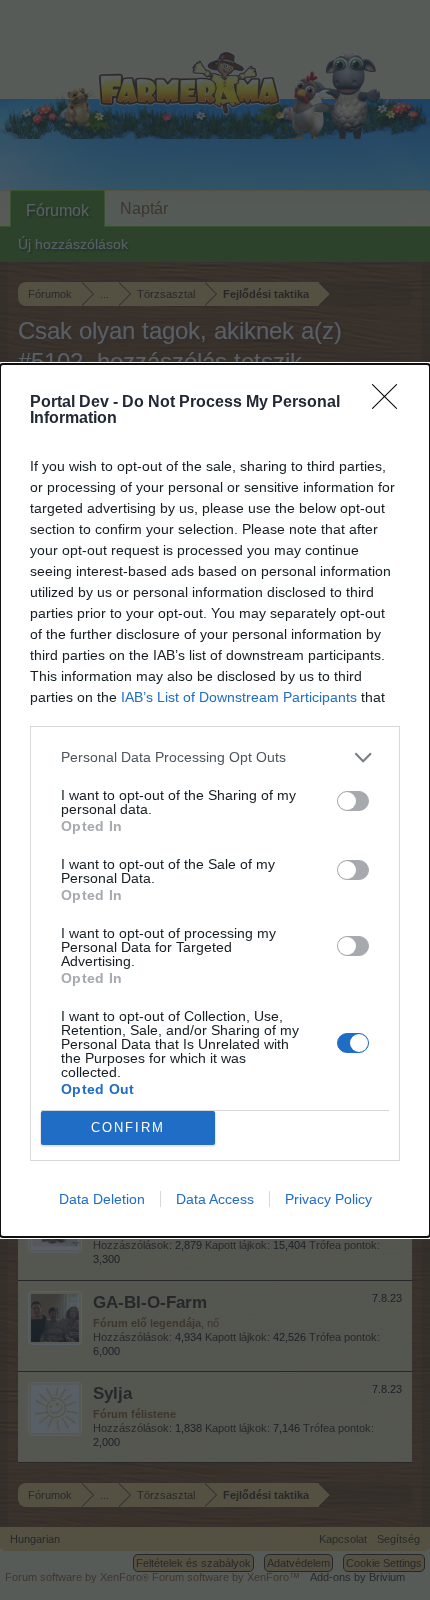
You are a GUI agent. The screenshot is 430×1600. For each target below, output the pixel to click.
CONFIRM (128, 1127)
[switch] (353, 801)
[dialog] (215, 800)
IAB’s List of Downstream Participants (239, 697)
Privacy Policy (328, 1199)
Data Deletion (102, 1199)
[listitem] (215, 757)
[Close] (391, 403)
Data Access (215, 1199)
